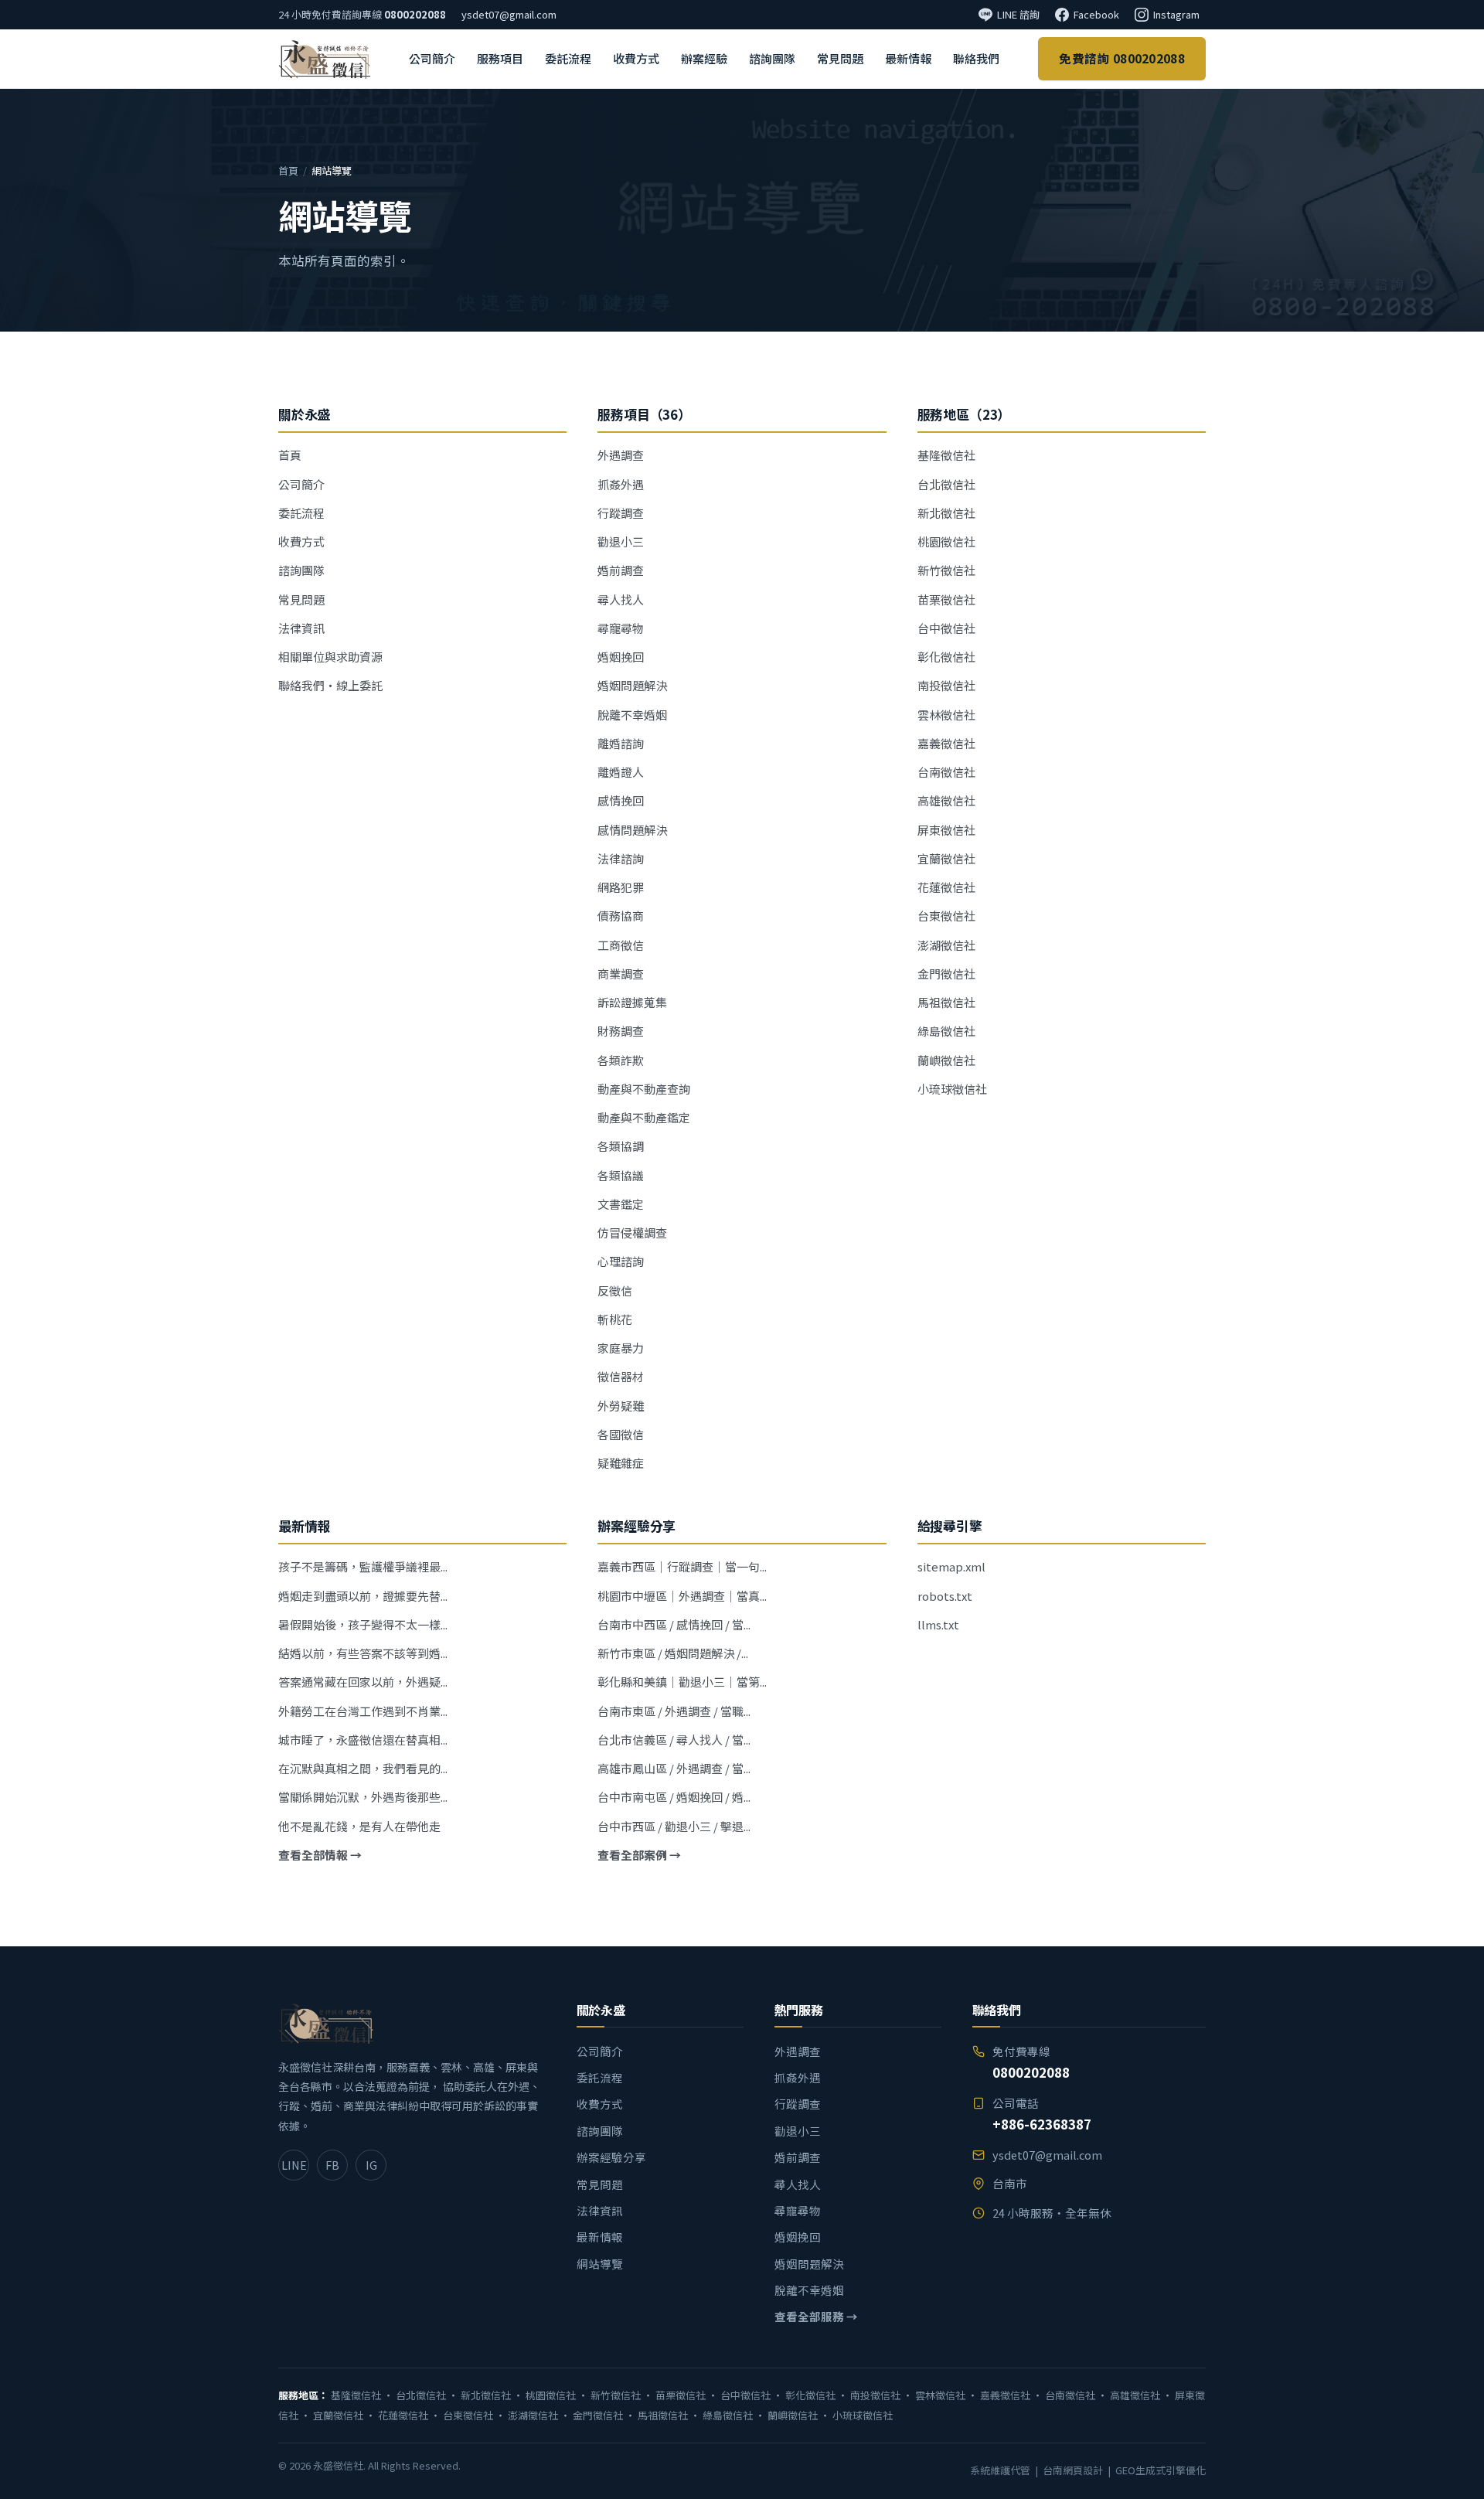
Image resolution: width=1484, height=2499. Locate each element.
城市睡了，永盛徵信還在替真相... (363, 1740)
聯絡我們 (976, 58)
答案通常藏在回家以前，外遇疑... (363, 1682)
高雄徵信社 (946, 800)
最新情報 (908, 58)
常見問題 (840, 58)
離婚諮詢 (621, 743)
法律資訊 (301, 628)
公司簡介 (432, 58)
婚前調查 (621, 570)
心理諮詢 (621, 1261)
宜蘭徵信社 (946, 858)
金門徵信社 (946, 974)
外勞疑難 (621, 1406)
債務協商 (621, 916)
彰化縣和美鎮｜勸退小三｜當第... (682, 1682)
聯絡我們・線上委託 (330, 685)
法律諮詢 (621, 858)
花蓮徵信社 (946, 887)
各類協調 (621, 1146)
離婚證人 (621, 772)
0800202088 (415, 14)
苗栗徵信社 (946, 599)
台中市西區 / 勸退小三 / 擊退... (674, 1826)
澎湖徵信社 (946, 945)
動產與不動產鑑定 (644, 1117)
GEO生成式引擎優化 (1161, 2470)
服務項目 (500, 58)
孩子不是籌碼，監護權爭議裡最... (363, 1566)
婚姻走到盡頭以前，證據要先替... (363, 1596)
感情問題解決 (632, 830)
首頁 (288, 170)
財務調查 (621, 1031)
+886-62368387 (1042, 2124)
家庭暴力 (621, 1348)
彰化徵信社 (946, 657)
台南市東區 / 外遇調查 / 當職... (674, 1711)
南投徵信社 (946, 685)
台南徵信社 (946, 772)
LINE (294, 2165)
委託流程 (568, 58)
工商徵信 (621, 945)
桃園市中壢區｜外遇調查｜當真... (682, 1596)
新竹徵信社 (946, 570)
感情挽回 (621, 800)
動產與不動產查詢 (644, 1089)
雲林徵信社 (946, 715)
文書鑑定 (621, 1204)
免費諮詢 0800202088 (1122, 58)
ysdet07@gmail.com (509, 14)
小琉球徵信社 (952, 1089)
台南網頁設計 (1073, 2470)
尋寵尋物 (621, 628)
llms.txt (938, 1624)
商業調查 (621, 974)
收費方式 (636, 58)
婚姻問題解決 (632, 685)
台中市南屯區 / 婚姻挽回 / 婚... (674, 1797)
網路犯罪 (621, 887)
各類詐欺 (621, 1060)
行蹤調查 (621, 513)
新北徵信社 (946, 513)
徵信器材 (621, 1376)
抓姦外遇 (621, 484)
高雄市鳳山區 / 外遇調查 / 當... (674, 1768)
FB (332, 2165)
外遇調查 (621, 455)
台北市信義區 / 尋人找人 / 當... (674, 1740)
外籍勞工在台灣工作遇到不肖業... (363, 1711)
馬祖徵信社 (946, 1002)
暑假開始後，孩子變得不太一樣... (363, 1624)
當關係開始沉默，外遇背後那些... (363, 1797)
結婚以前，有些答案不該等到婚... (363, 1653)
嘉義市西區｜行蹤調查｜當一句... (682, 1566)
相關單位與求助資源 (330, 657)
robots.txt (945, 1596)
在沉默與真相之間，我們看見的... (363, 1768)
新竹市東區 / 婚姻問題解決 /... (673, 1653)
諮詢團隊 (772, 58)
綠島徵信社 (946, 1031)
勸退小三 (621, 541)
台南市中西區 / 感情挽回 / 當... (674, 1624)
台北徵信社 (946, 484)
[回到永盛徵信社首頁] (324, 59)
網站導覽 (600, 2264)
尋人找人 (621, 599)
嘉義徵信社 (946, 743)
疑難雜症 (621, 1463)
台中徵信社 (946, 628)
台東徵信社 (946, 916)
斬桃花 (615, 1319)
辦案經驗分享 (611, 2157)
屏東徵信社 (946, 830)
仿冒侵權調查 (632, 1232)
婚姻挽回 (621, 657)
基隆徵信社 (946, 455)
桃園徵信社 (946, 541)
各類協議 (621, 1175)
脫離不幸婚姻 (632, 715)
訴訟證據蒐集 (632, 1002)
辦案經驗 (704, 58)
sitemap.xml (951, 1566)
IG (371, 2165)
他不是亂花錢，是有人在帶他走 (359, 1826)
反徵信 (615, 1290)
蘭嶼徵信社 (946, 1060)
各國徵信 (621, 1434)
